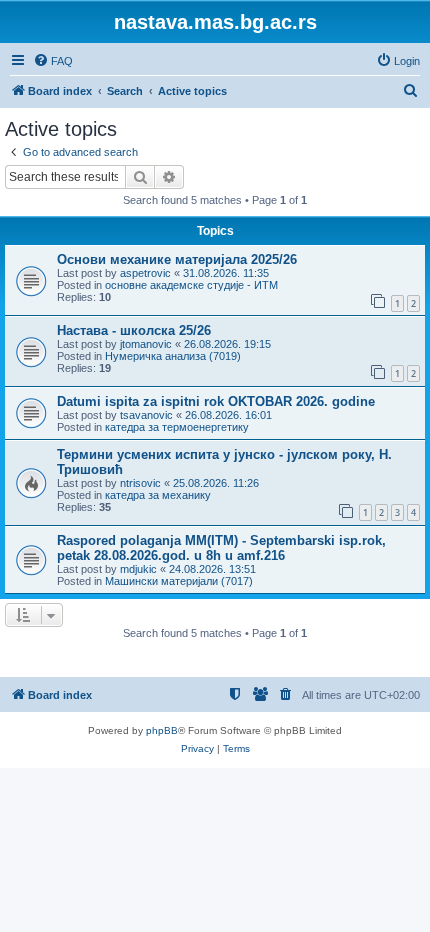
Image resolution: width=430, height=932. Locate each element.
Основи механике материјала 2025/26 (177, 259)
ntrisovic (140, 483)
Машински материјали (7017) (179, 581)
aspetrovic (145, 273)
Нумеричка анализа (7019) (173, 356)
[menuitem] (53, 61)
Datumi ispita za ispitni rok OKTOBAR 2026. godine (216, 401)
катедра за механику (158, 495)
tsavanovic (146, 415)
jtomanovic (146, 344)
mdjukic (138, 569)
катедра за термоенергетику (177, 427)
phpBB (162, 730)
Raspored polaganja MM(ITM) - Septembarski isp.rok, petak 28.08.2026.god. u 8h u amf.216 (221, 548)
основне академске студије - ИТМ (191, 285)
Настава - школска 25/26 (134, 330)
